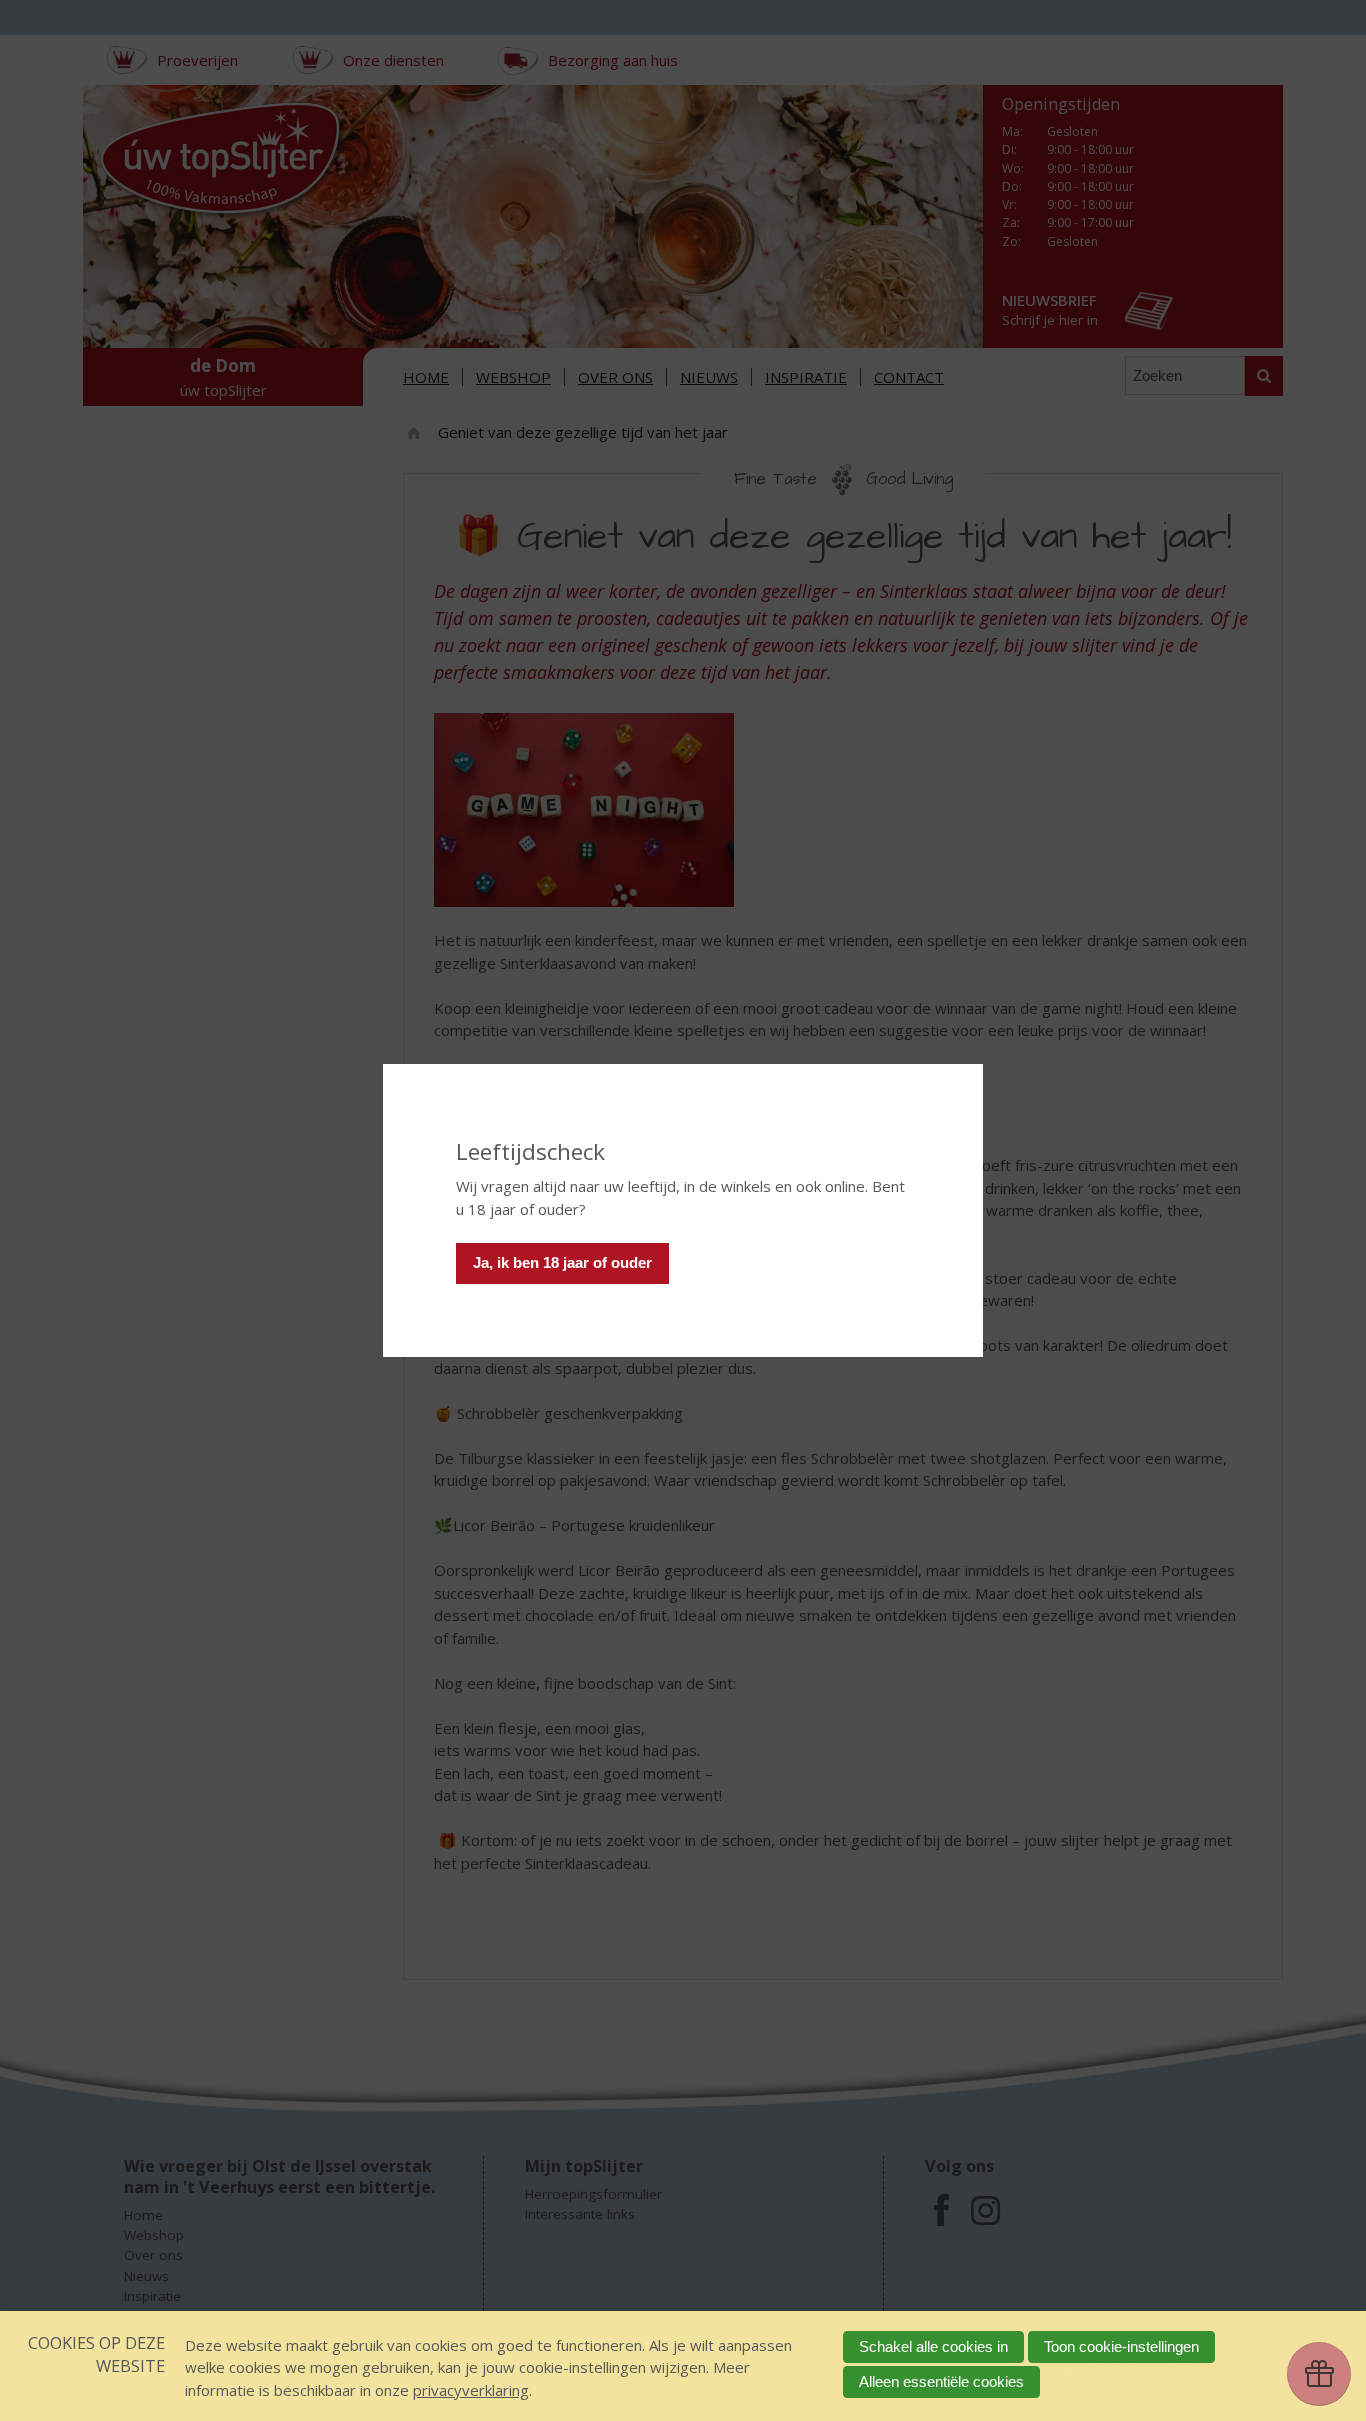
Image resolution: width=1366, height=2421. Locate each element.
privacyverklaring (471, 2390)
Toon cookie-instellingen (1121, 2346)
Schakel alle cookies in (933, 2346)
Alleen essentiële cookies (941, 2381)
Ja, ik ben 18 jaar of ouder (562, 1262)
